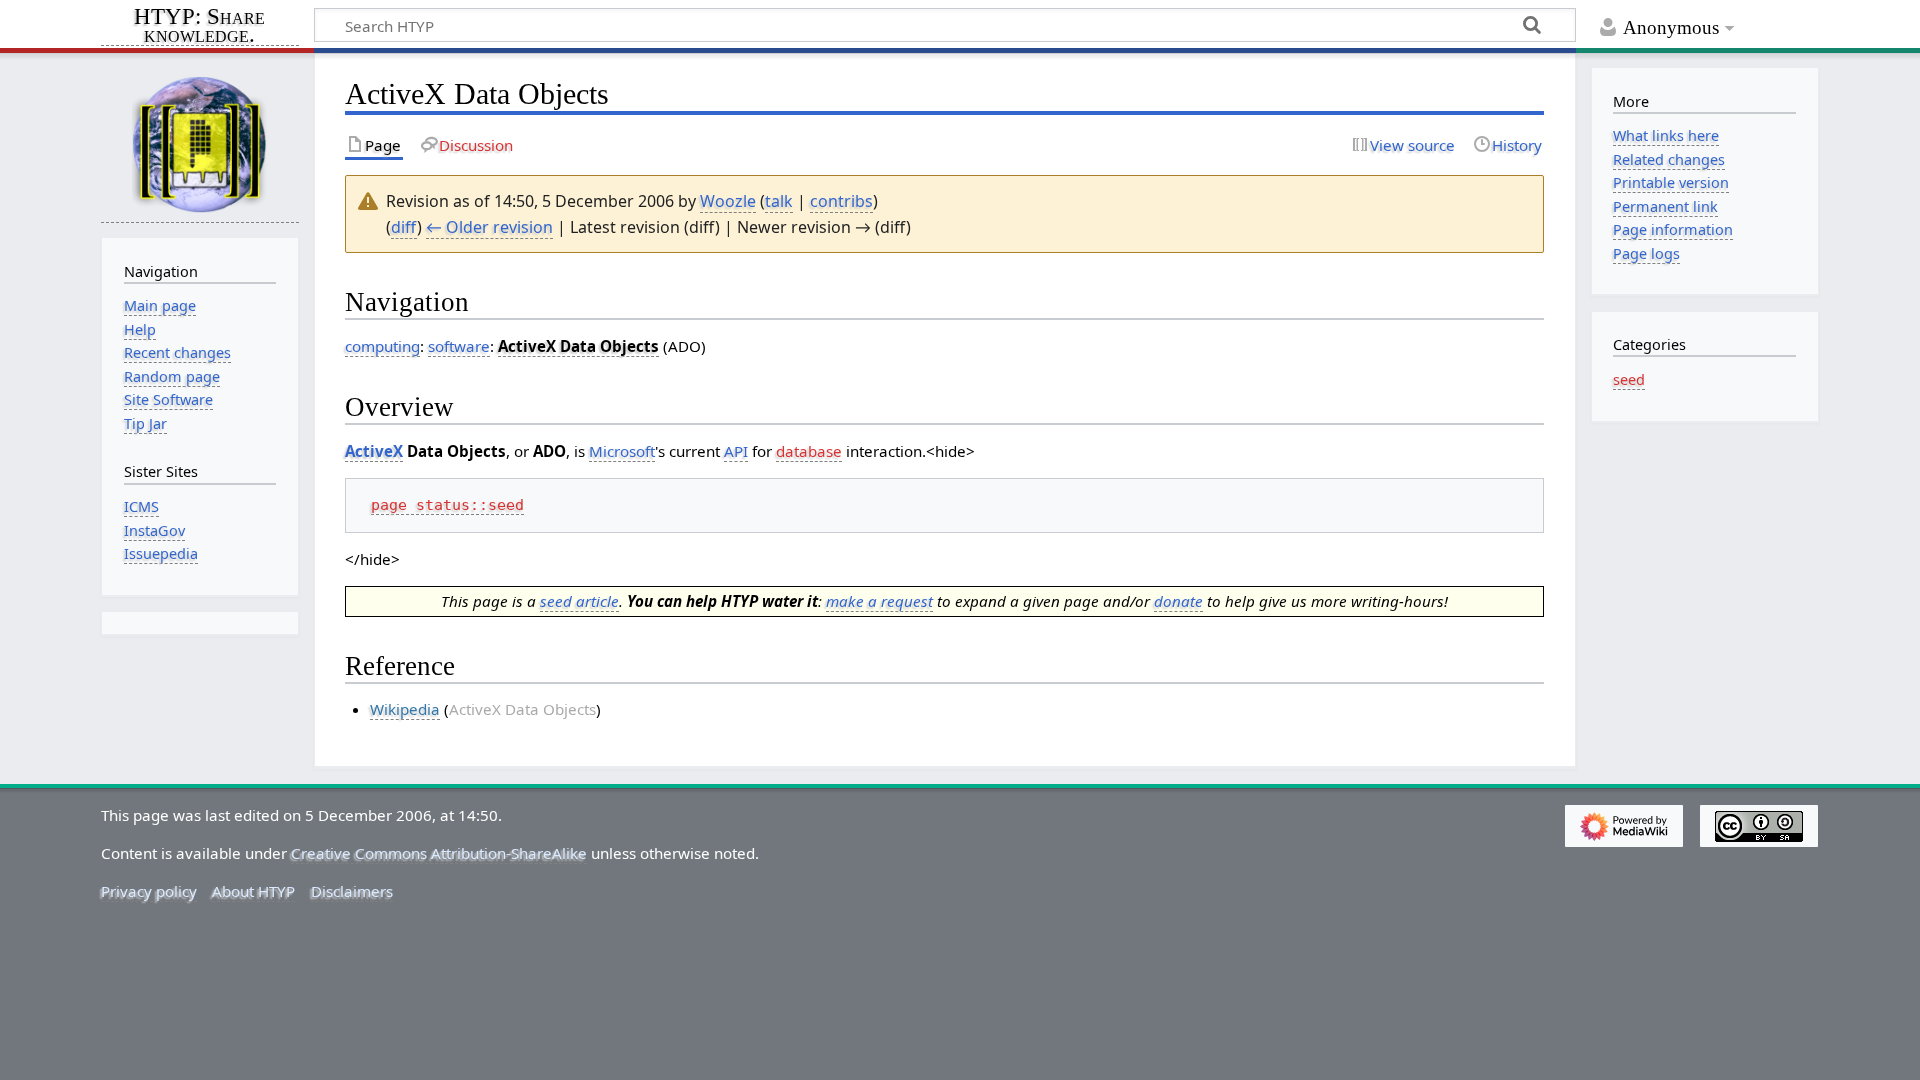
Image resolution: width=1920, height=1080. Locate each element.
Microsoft (622, 451)
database (809, 451)
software (459, 346)
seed (1629, 379)
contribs (841, 201)
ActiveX (374, 451)
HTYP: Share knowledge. (199, 27)
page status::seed (447, 505)
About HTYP (253, 891)
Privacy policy (149, 891)
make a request (879, 601)
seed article (579, 601)
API (736, 451)
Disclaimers (352, 891)
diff (404, 227)
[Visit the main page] (200, 143)
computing (382, 346)
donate (1178, 601)
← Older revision (489, 227)
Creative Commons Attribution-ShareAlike (439, 853)
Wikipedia (405, 709)
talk (779, 201)
